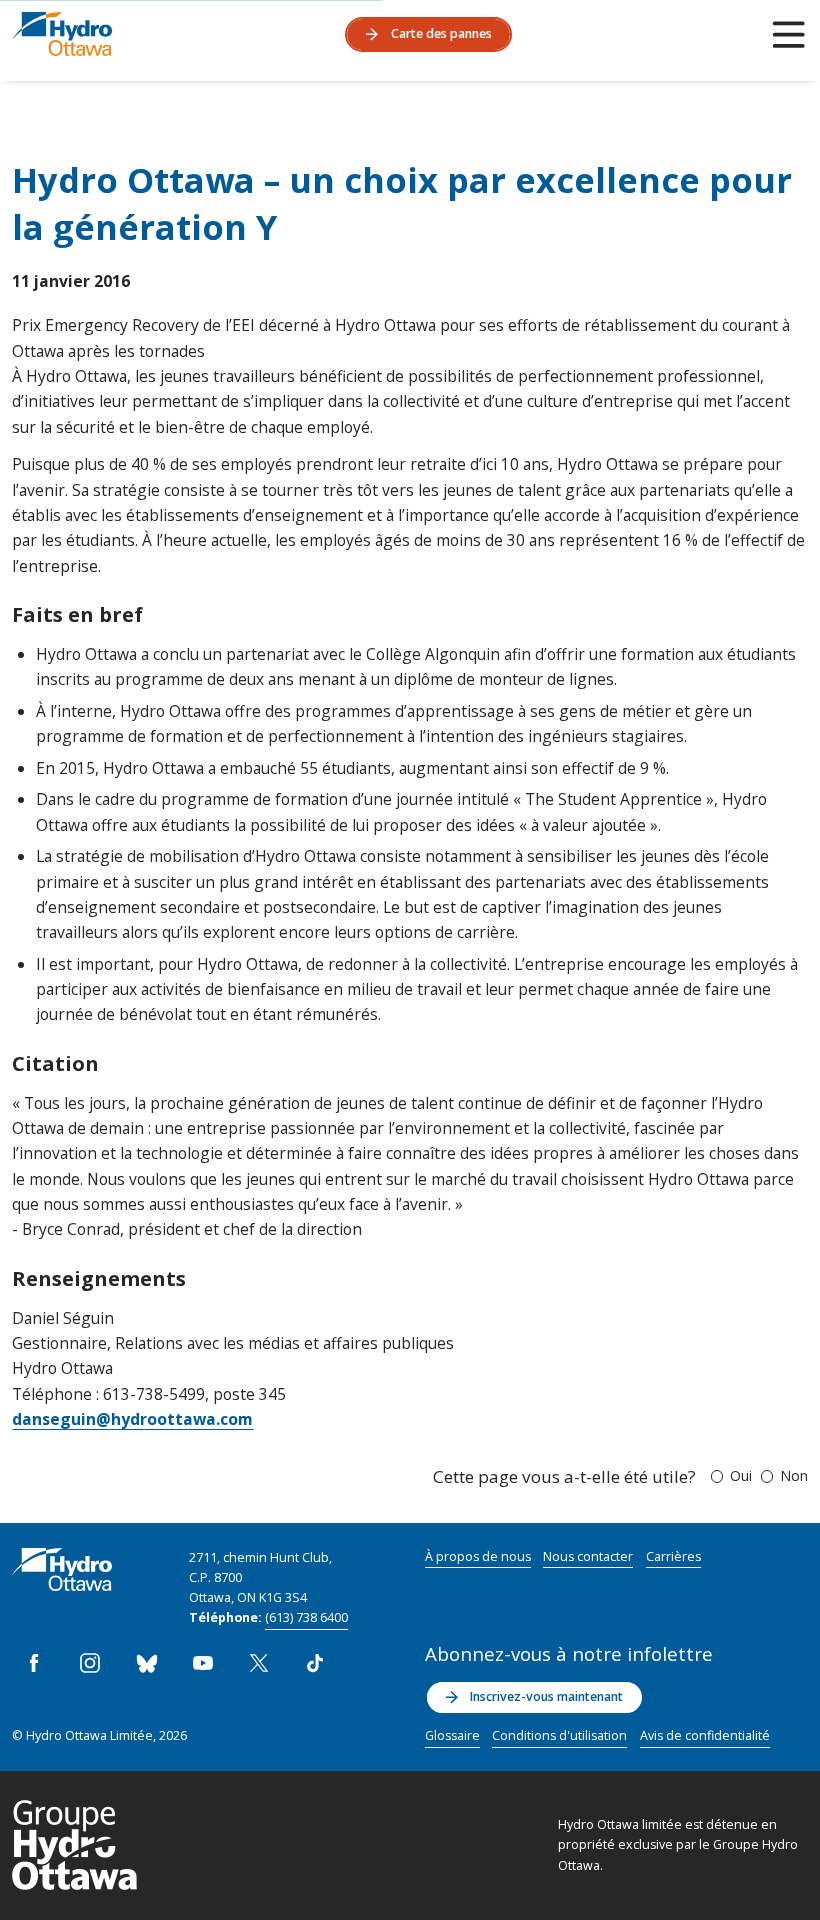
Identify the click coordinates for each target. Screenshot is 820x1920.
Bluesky (147, 1663)
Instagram (91, 1663)
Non (794, 1475)
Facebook (34, 1663)
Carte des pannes (441, 33)
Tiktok (315, 1663)
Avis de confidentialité (705, 1735)
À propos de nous (478, 1556)
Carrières (673, 1556)
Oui (741, 1475)
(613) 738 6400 (306, 1617)
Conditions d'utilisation (559, 1735)
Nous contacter (588, 1556)
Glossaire (452, 1735)
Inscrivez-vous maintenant (546, 1696)
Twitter (259, 1663)
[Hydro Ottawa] (62, 34)
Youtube (203, 1663)
